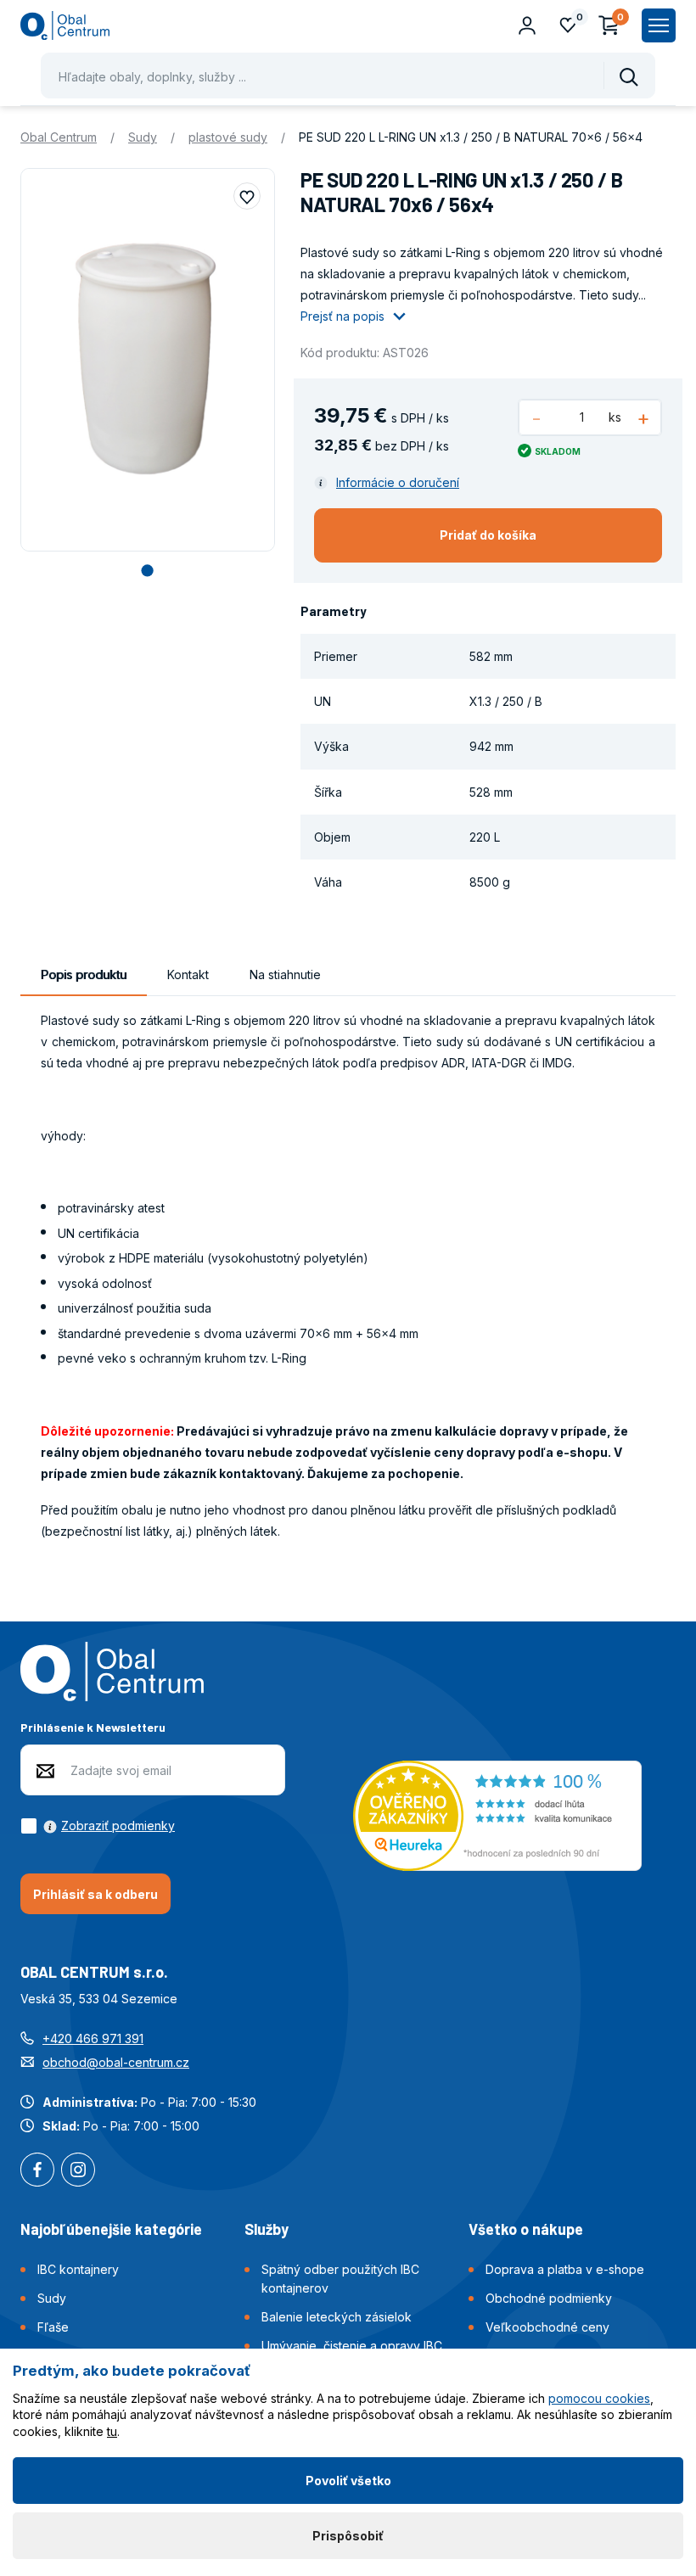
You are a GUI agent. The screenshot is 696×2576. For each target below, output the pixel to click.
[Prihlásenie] (527, 25)
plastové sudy (228, 137)
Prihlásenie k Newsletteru (93, 1727)
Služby (267, 2229)
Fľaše (53, 2327)
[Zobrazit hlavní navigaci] (659, 25)
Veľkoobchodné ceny (547, 2327)
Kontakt (188, 974)
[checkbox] (98, 1826)
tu (112, 2431)
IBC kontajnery (78, 2269)
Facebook (37, 2171)
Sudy (143, 137)
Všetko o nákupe (526, 2229)
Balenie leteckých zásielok (337, 2317)
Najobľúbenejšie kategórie (111, 2229)
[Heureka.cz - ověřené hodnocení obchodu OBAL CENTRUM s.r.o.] (497, 1814)
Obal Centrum (59, 137)
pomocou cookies (599, 2398)
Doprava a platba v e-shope (565, 2269)
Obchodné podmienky (549, 2298)
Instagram (78, 2171)
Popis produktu (84, 974)
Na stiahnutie (285, 974)
